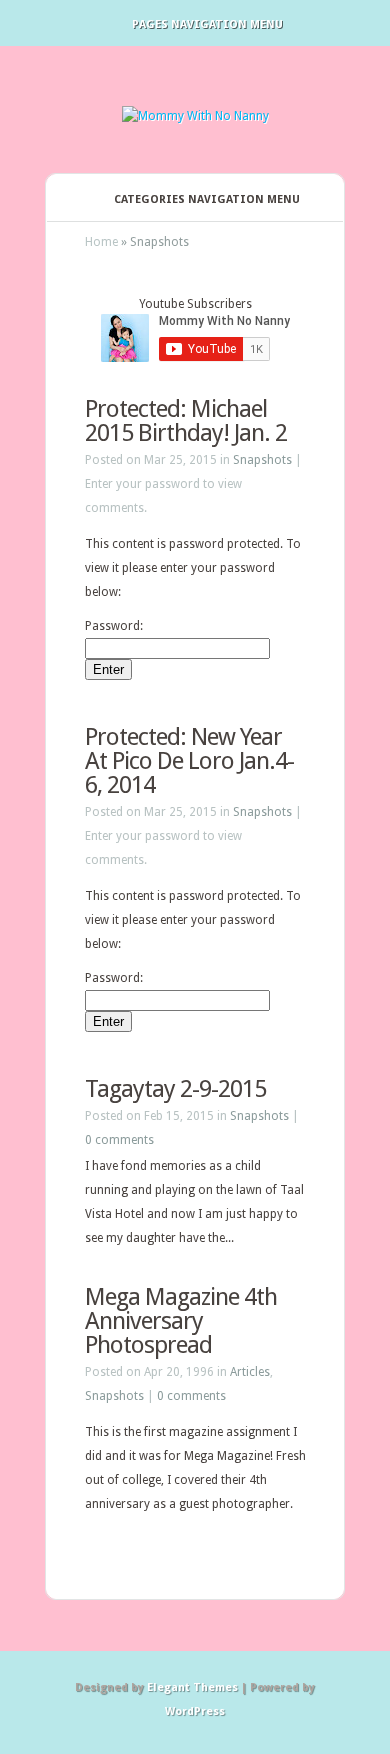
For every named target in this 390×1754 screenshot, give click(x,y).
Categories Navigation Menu (207, 199)
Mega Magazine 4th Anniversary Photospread (181, 1321)
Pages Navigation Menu (207, 24)
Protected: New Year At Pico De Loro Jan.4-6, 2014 (189, 761)
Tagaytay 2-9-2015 (175, 1089)
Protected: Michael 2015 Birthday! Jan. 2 (186, 421)
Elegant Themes (192, 1687)
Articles (250, 1372)
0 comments (119, 1140)
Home (101, 242)
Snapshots (262, 460)
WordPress (195, 1711)
